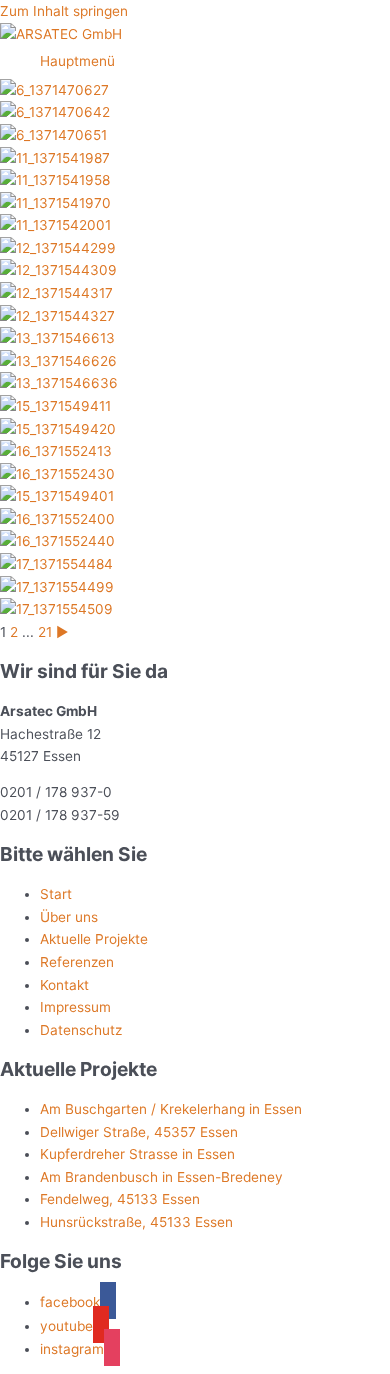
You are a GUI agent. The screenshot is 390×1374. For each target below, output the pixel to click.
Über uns (69, 917)
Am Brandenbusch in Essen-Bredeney (161, 1177)
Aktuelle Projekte (94, 939)
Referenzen (77, 962)
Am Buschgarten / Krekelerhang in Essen (171, 1109)
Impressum (75, 1007)
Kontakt (64, 985)
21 (45, 632)
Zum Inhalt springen (64, 11)
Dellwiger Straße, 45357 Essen (139, 1132)
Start (56, 894)
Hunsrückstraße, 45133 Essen (136, 1222)
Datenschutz (81, 1030)
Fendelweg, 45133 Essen (120, 1199)
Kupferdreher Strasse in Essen (137, 1154)
